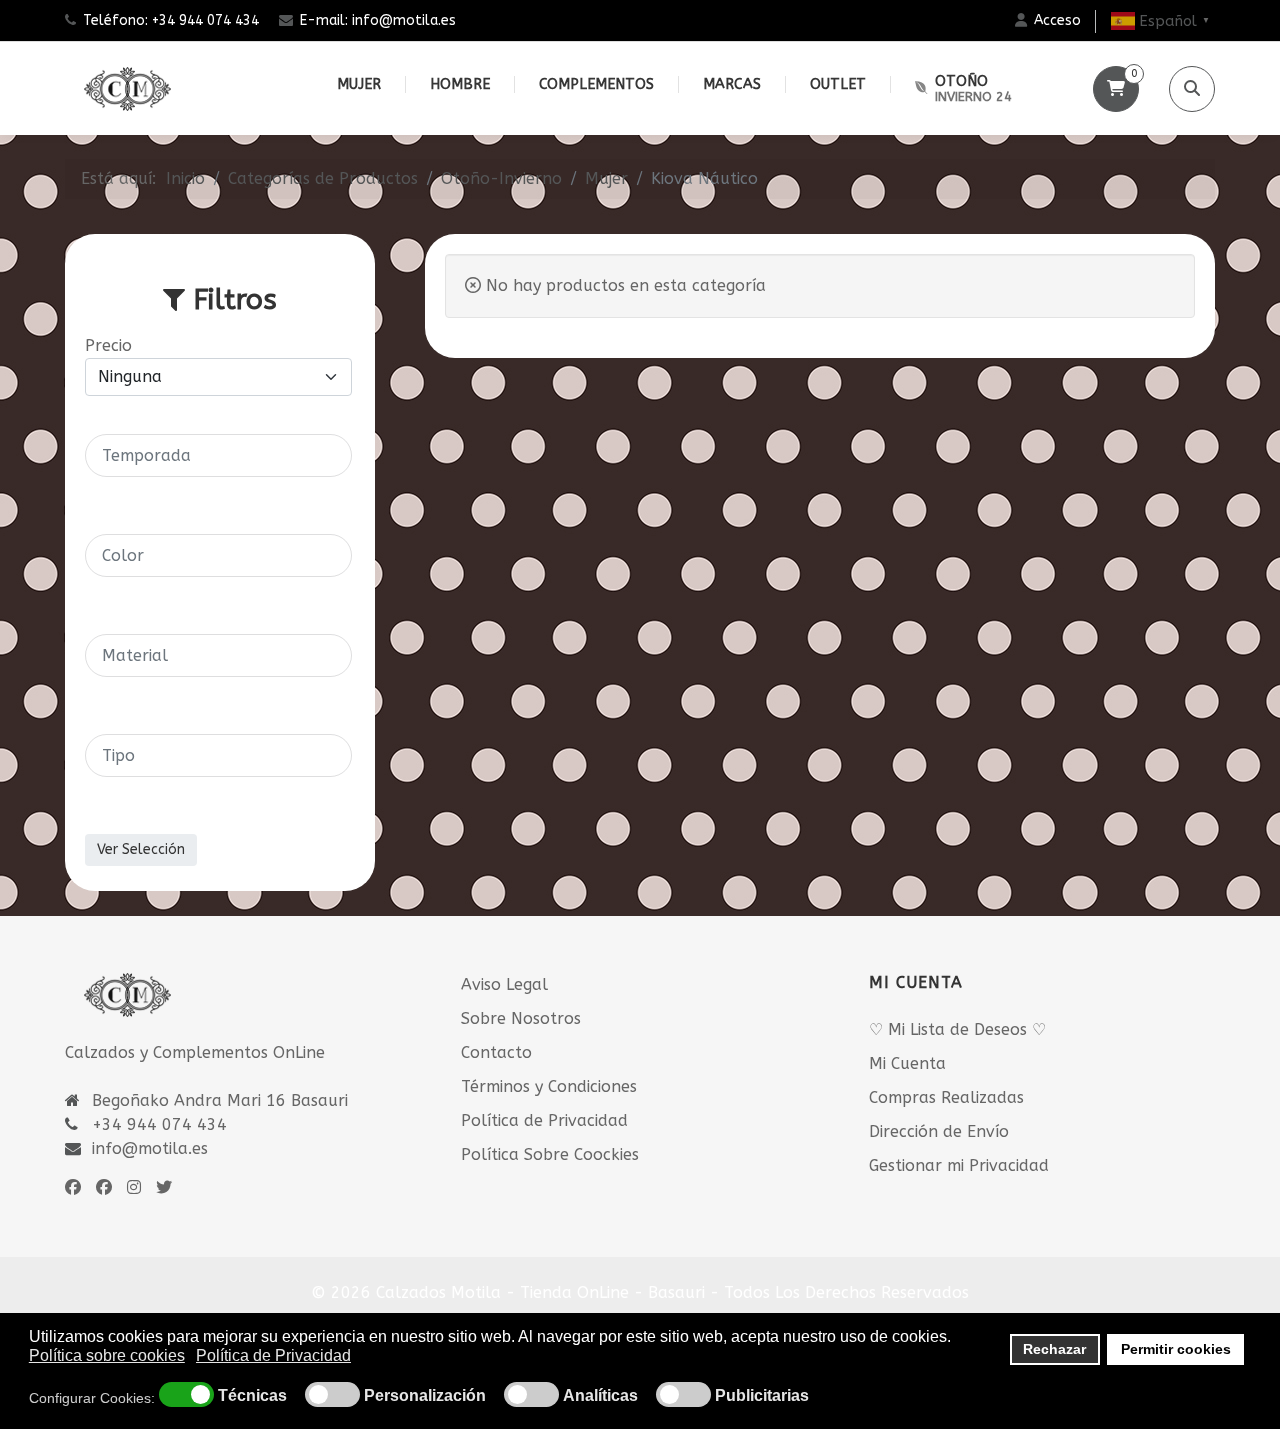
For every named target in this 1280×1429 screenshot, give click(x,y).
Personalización (425, 1396)
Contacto (496, 1052)
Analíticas (600, 1396)
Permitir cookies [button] (1176, 1349)
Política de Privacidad (544, 1120)
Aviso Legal (504, 984)
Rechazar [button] (1054, 1349)
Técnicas (252, 1396)
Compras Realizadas (946, 1097)
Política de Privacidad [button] (273, 1355)
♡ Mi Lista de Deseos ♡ (957, 1029)
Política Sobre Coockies (550, 1154)
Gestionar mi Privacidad (959, 1165)
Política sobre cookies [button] (107, 1355)
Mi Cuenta (907, 1063)
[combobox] (218, 455)
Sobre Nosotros (521, 1018)
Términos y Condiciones (549, 1086)
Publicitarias (762, 1396)
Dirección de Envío (939, 1131)
